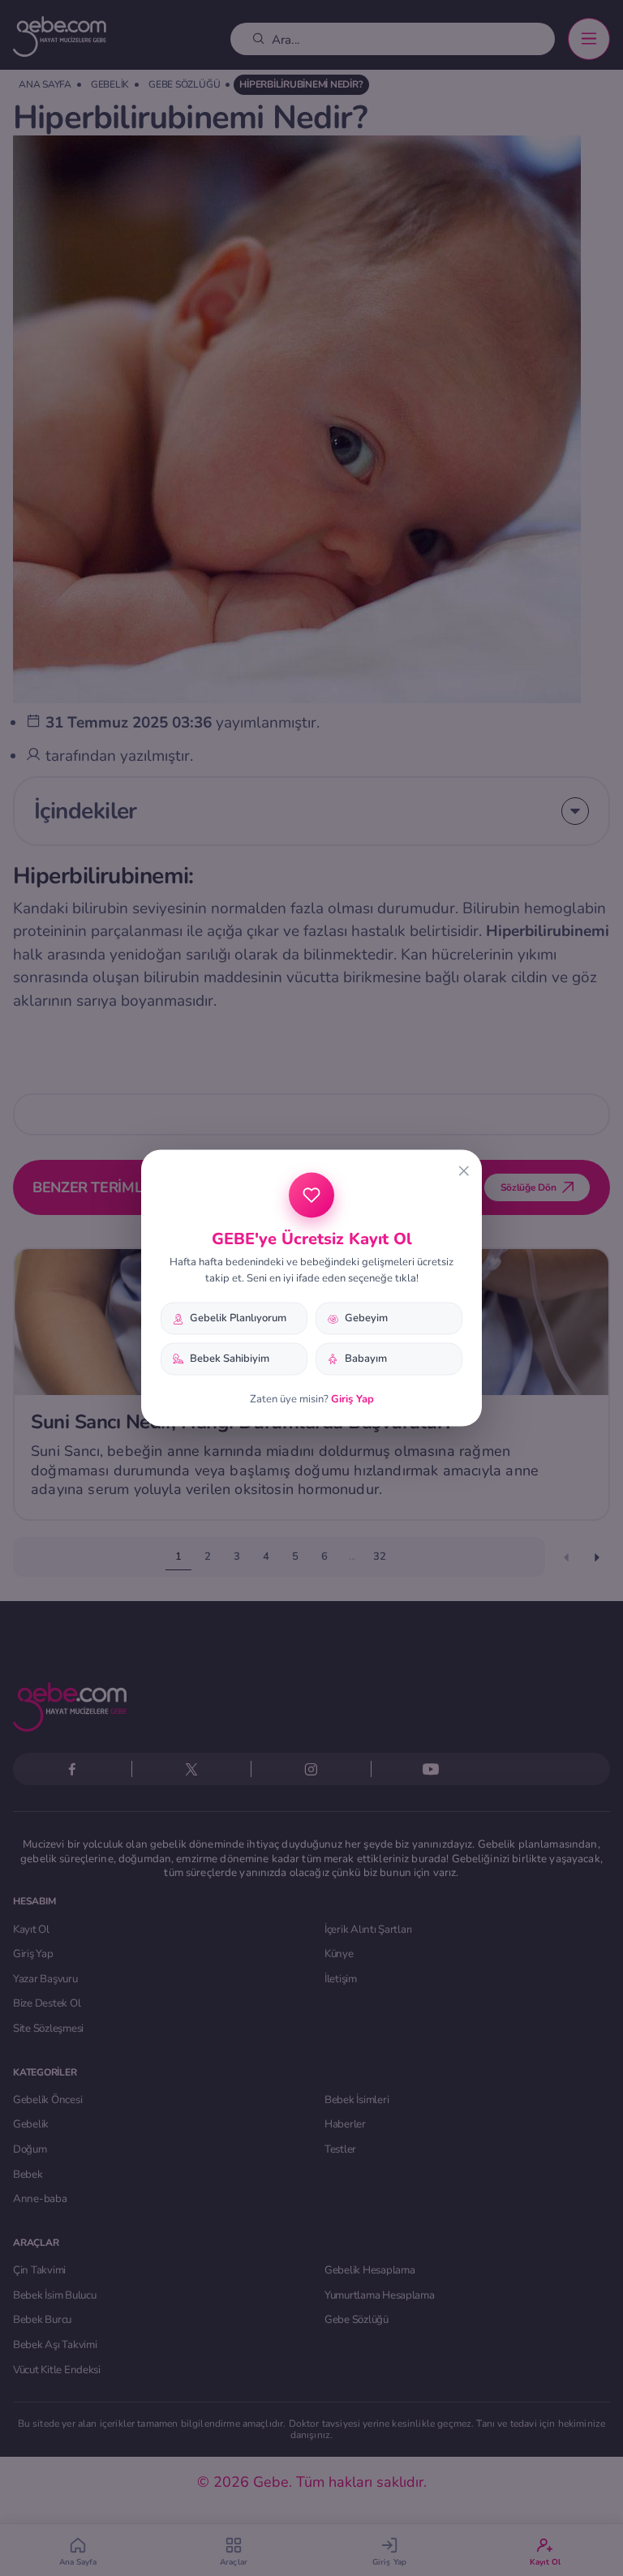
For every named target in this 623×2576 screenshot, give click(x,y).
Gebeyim (366, 1318)
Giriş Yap (352, 1398)
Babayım (366, 1359)
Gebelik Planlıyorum (238, 1318)
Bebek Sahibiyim (230, 1359)
